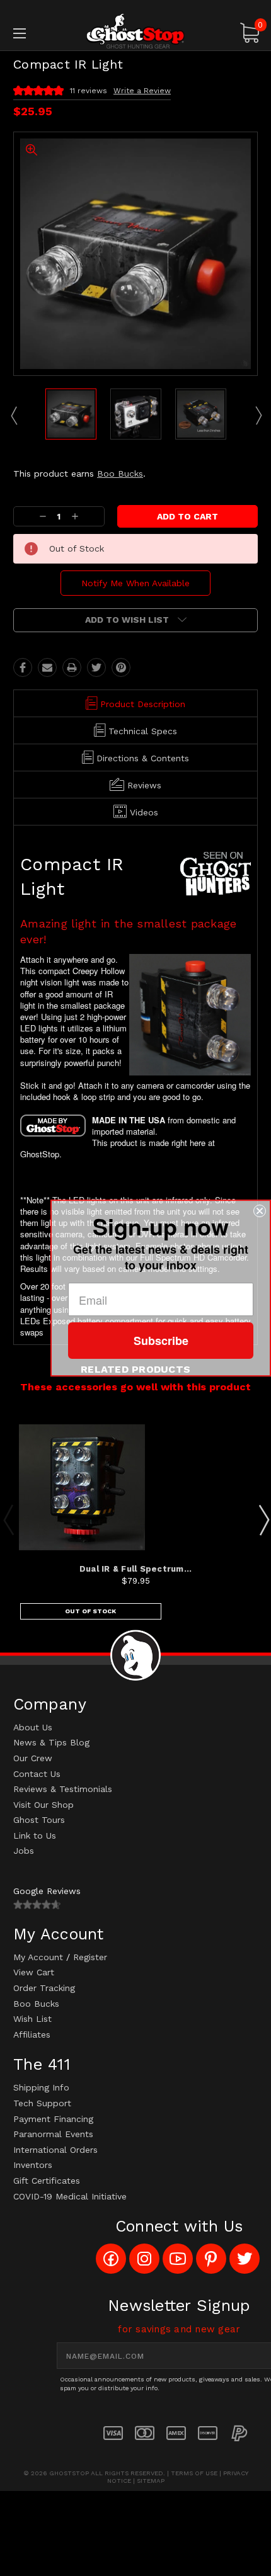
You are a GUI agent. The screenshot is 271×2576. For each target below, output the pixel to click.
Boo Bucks (120, 474)
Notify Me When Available (135, 583)
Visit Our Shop (43, 1805)
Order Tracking (44, 1988)
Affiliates (32, 2034)
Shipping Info (41, 2087)
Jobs (24, 1851)
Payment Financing (53, 2119)
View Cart (34, 1972)
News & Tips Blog (51, 1742)
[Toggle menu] (38, 33)
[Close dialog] (260, 1211)
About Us (33, 1727)
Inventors (33, 2165)
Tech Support (42, 2103)
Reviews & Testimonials (63, 1789)
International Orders (55, 2150)
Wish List (32, 2019)
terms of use (194, 2473)
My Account (38, 1957)
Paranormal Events (53, 2134)
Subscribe (161, 1341)
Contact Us (37, 1774)
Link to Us (35, 1836)
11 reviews (89, 91)
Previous (13, 415)
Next (258, 415)
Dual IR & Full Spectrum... (136, 1569)
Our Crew (33, 1758)
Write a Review (142, 91)
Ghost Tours (39, 1820)
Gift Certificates (47, 2181)
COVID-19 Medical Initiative (70, 2196)
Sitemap (151, 2481)
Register (90, 1957)
